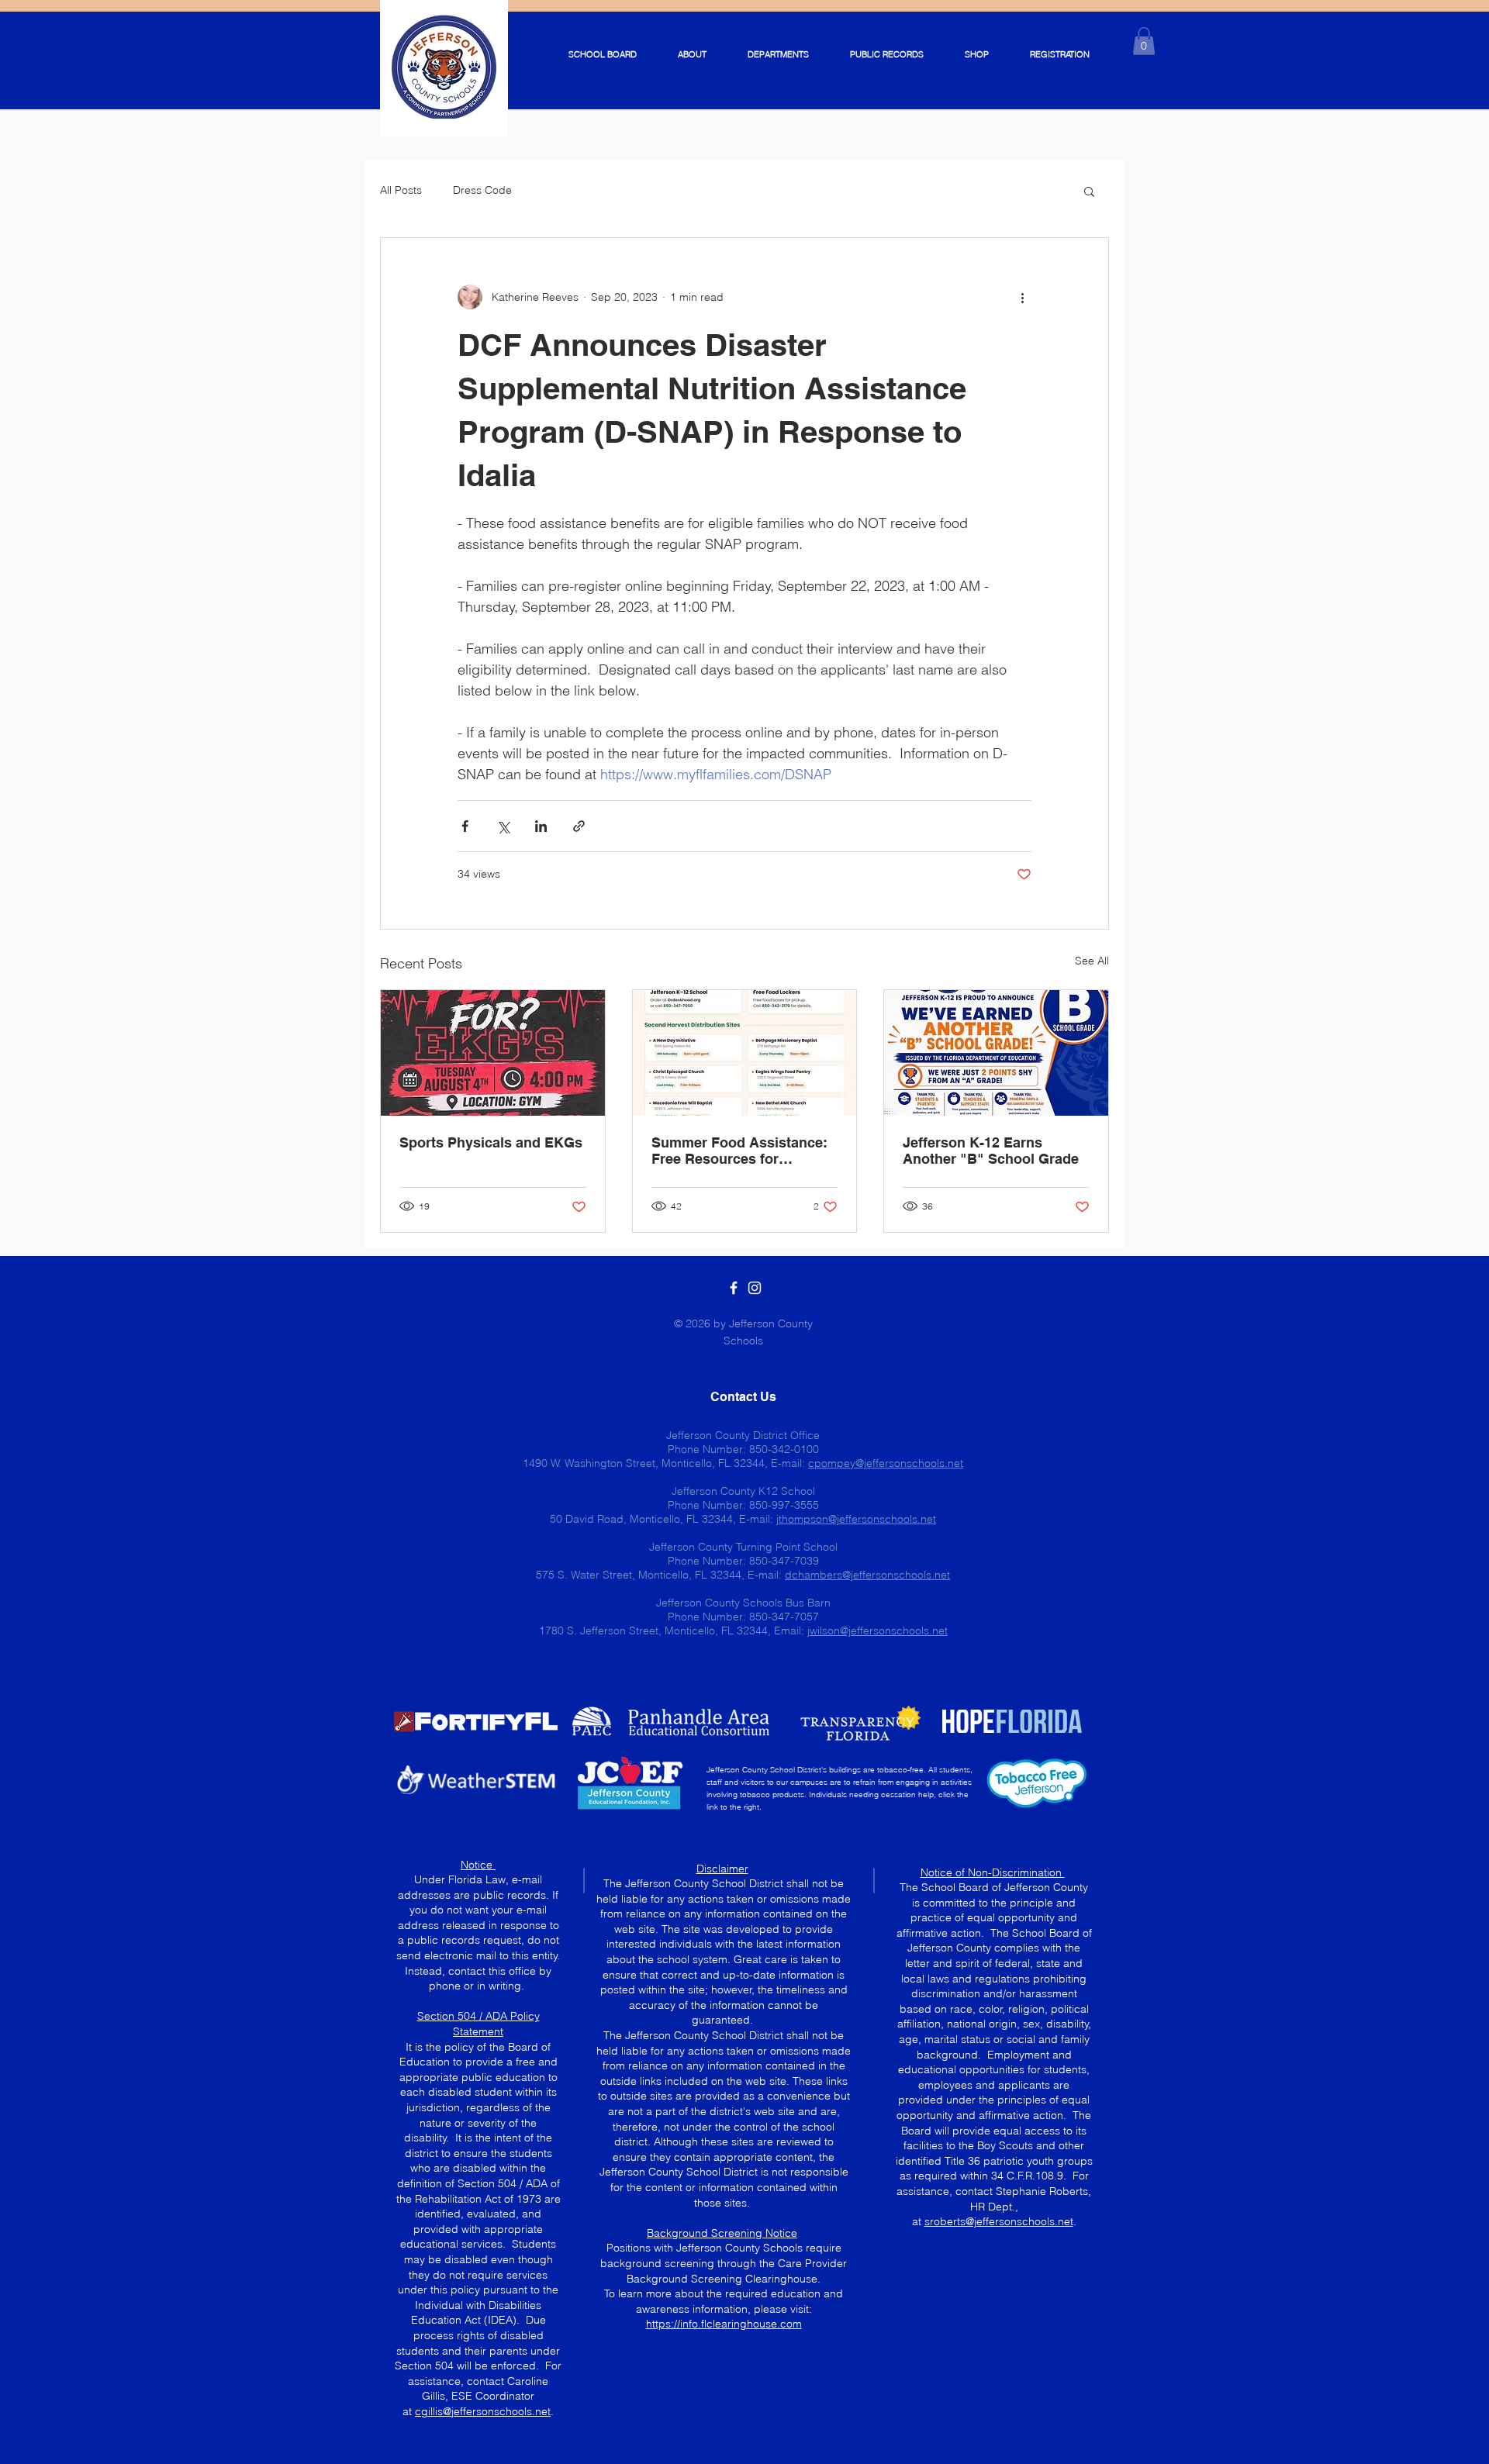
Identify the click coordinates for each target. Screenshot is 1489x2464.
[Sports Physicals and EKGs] (493, 1053)
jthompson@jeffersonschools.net (856, 1519)
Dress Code (482, 190)
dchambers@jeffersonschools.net (867, 1575)
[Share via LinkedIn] (541, 826)
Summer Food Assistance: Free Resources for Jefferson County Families (739, 1151)
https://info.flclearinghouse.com (724, 2324)
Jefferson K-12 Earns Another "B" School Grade (991, 1151)
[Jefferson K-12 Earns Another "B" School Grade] (996, 1053)
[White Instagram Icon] (755, 1288)
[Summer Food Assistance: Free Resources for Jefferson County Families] (745, 1053)
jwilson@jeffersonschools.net (878, 1631)
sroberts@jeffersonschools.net (999, 2221)
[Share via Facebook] (465, 826)
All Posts (401, 190)
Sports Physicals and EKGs (491, 1142)
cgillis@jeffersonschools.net (483, 2411)
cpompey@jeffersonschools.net (886, 1463)
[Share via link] (579, 826)
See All (1092, 961)
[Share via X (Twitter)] (503, 826)
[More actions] (1022, 297)
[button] (1144, 41)
